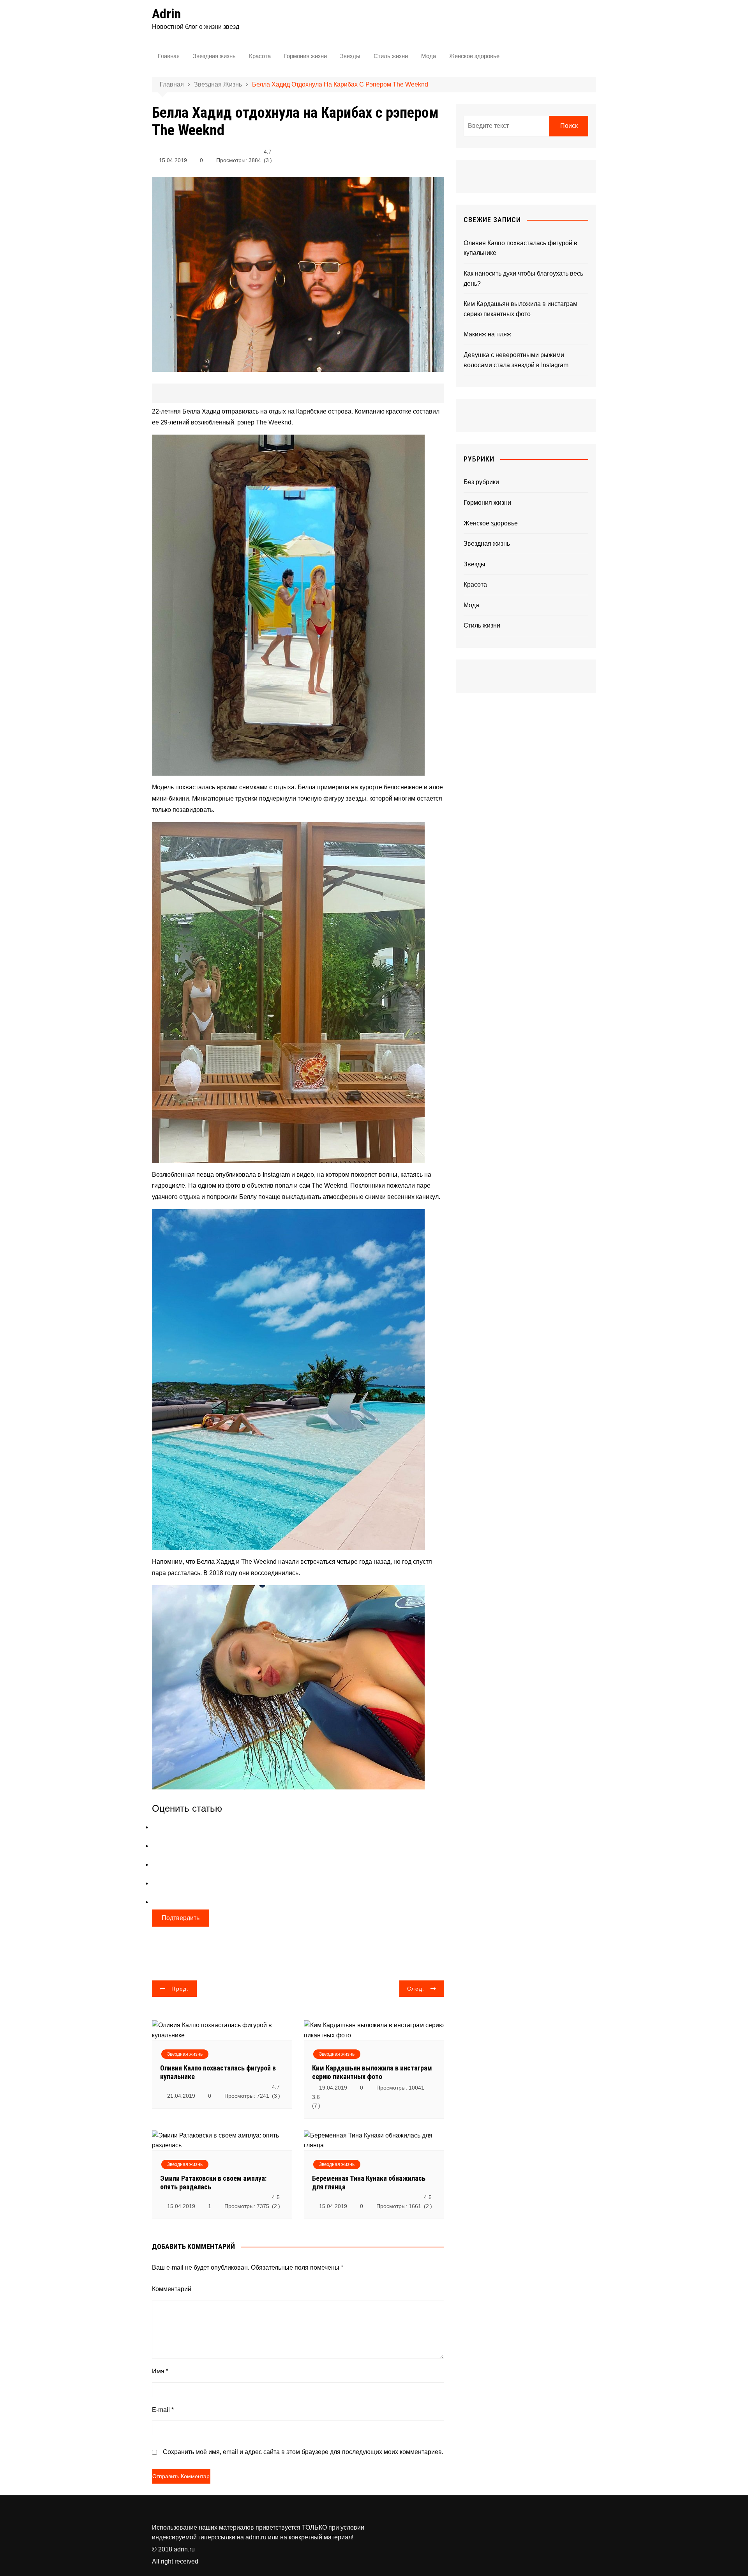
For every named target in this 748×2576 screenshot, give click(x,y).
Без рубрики (481, 482)
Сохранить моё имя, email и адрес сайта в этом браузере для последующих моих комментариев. (303, 2452)
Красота (260, 56)
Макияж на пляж (487, 334)
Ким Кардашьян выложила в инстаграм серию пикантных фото (372, 2072)
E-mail (163, 2410)
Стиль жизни (391, 56)
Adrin (166, 14)
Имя (160, 2371)
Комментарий (172, 2289)
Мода (429, 56)
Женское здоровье (474, 56)
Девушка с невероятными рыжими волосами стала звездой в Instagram (516, 360)
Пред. (180, 1989)
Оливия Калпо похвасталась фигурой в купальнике (520, 248)
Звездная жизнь (214, 56)
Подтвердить (181, 1918)
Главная (169, 56)
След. (416, 1989)
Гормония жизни (305, 56)
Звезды (350, 56)
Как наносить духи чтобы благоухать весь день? (523, 278)
